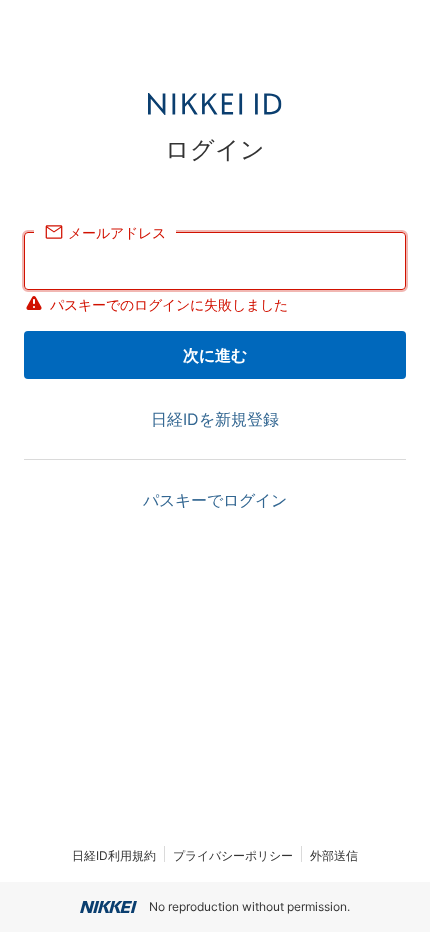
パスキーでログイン (215, 500)
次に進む (215, 355)
